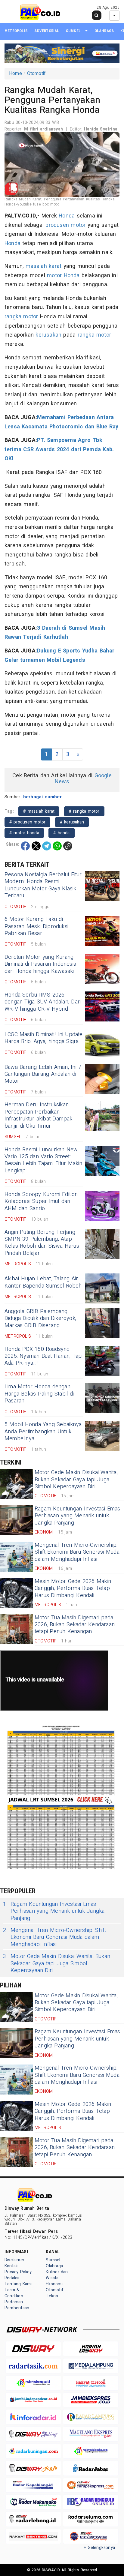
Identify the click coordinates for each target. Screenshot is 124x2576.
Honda (67, 216)
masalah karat (44, 266)
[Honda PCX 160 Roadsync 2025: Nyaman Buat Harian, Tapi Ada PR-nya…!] (102, 1361)
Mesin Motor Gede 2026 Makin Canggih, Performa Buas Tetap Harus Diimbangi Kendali (73, 1588)
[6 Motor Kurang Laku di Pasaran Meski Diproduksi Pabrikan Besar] (102, 931)
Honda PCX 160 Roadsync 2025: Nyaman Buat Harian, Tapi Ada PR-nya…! (43, 1356)
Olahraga (104, 31)
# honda (62, 833)
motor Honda (63, 276)
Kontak (11, 2266)
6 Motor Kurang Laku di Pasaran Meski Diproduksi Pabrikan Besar (36, 926)
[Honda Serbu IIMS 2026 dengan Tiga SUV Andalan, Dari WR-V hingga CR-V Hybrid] (102, 1006)
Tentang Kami (18, 2284)
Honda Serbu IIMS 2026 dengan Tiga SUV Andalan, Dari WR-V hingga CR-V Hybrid (43, 1002)
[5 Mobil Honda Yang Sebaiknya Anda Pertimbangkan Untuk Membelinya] (102, 1436)
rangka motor (21, 317)
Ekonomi (54, 2284)
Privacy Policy (18, 2272)
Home (15, 73)
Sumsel (73, 31)
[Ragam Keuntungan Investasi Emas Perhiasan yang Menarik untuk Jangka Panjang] (17, 1520)
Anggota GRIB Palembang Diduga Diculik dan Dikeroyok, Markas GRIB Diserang (40, 1318)
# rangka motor (84, 811)
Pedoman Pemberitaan (17, 2305)
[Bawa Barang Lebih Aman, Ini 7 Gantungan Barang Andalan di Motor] (102, 1079)
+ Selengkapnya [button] (99, 2548)
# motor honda (24, 833)
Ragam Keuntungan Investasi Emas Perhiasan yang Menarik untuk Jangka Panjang (77, 1516)
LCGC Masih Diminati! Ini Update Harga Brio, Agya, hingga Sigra (44, 1038)
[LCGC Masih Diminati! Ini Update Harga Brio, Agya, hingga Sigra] (102, 1044)
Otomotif (37, 73)
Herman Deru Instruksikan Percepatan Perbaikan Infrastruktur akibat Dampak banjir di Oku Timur (39, 1115)
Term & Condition (14, 2293)
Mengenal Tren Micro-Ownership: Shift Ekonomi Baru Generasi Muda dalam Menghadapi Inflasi (77, 1552)
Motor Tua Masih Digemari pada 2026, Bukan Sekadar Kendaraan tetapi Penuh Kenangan (75, 1625)
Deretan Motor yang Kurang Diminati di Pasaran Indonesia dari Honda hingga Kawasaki (40, 964)
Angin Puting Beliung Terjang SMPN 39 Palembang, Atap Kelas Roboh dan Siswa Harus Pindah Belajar (42, 1243)
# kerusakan (72, 822)
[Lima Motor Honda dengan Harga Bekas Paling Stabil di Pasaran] (102, 1398)
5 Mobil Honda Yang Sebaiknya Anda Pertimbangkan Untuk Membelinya (43, 1432)
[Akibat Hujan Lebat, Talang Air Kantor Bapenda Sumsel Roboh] (102, 1288)
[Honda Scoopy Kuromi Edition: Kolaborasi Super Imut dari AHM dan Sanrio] (102, 1206)
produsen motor (65, 225)
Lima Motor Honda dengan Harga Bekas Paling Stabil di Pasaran (39, 1394)
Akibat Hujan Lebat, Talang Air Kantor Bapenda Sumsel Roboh (43, 1282)
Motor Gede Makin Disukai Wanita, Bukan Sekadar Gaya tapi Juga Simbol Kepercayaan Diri (76, 1480)
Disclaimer (14, 2260)
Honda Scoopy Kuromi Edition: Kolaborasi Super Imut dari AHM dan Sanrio (42, 1201)
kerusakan (48, 335)
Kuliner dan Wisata (57, 2275)
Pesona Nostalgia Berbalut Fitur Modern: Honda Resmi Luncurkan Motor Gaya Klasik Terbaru (43, 885)
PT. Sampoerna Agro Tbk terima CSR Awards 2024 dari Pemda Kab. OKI (59, 449)
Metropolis (16, 31)
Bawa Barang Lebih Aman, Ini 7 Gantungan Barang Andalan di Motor (43, 1074)
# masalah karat (39, 811)
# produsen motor (27, 822)
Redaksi (12, 2278)
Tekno (52, 2296)
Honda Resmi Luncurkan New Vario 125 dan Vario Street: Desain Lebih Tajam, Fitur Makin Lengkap (43, 1160)
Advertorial (47, 31)
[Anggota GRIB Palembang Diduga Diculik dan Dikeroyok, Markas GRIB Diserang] (102, 1323)
